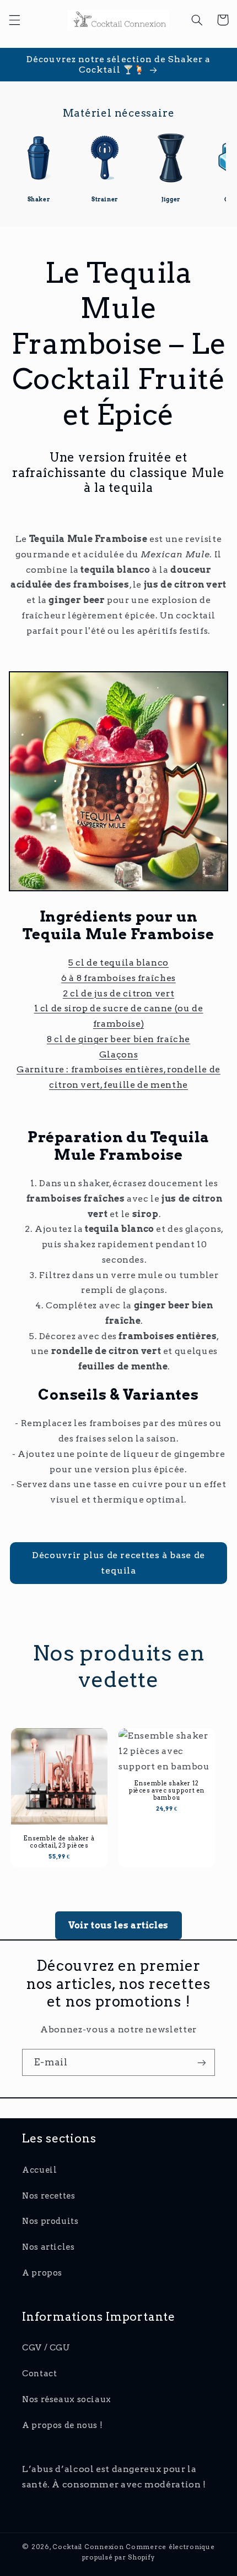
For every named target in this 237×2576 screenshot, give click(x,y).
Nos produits (50, 2221)
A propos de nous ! (62, 2425)
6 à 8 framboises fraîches (118, 978)
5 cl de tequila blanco (118, 963)
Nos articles (49, 2247)
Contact (39, 2374)
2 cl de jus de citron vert (118, 993)
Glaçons (118, 1054)
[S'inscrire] (202, 2062)
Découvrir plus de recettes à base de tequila (118, 1563)
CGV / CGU (46, 2348)
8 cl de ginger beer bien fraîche (118, 1039)
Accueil (39, 2170)
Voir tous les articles (118, 1925)
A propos (42, 2273)
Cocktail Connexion (89, 2547)
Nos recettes (49, 2196)
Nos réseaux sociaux (67, 2399)
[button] (14, 20)
